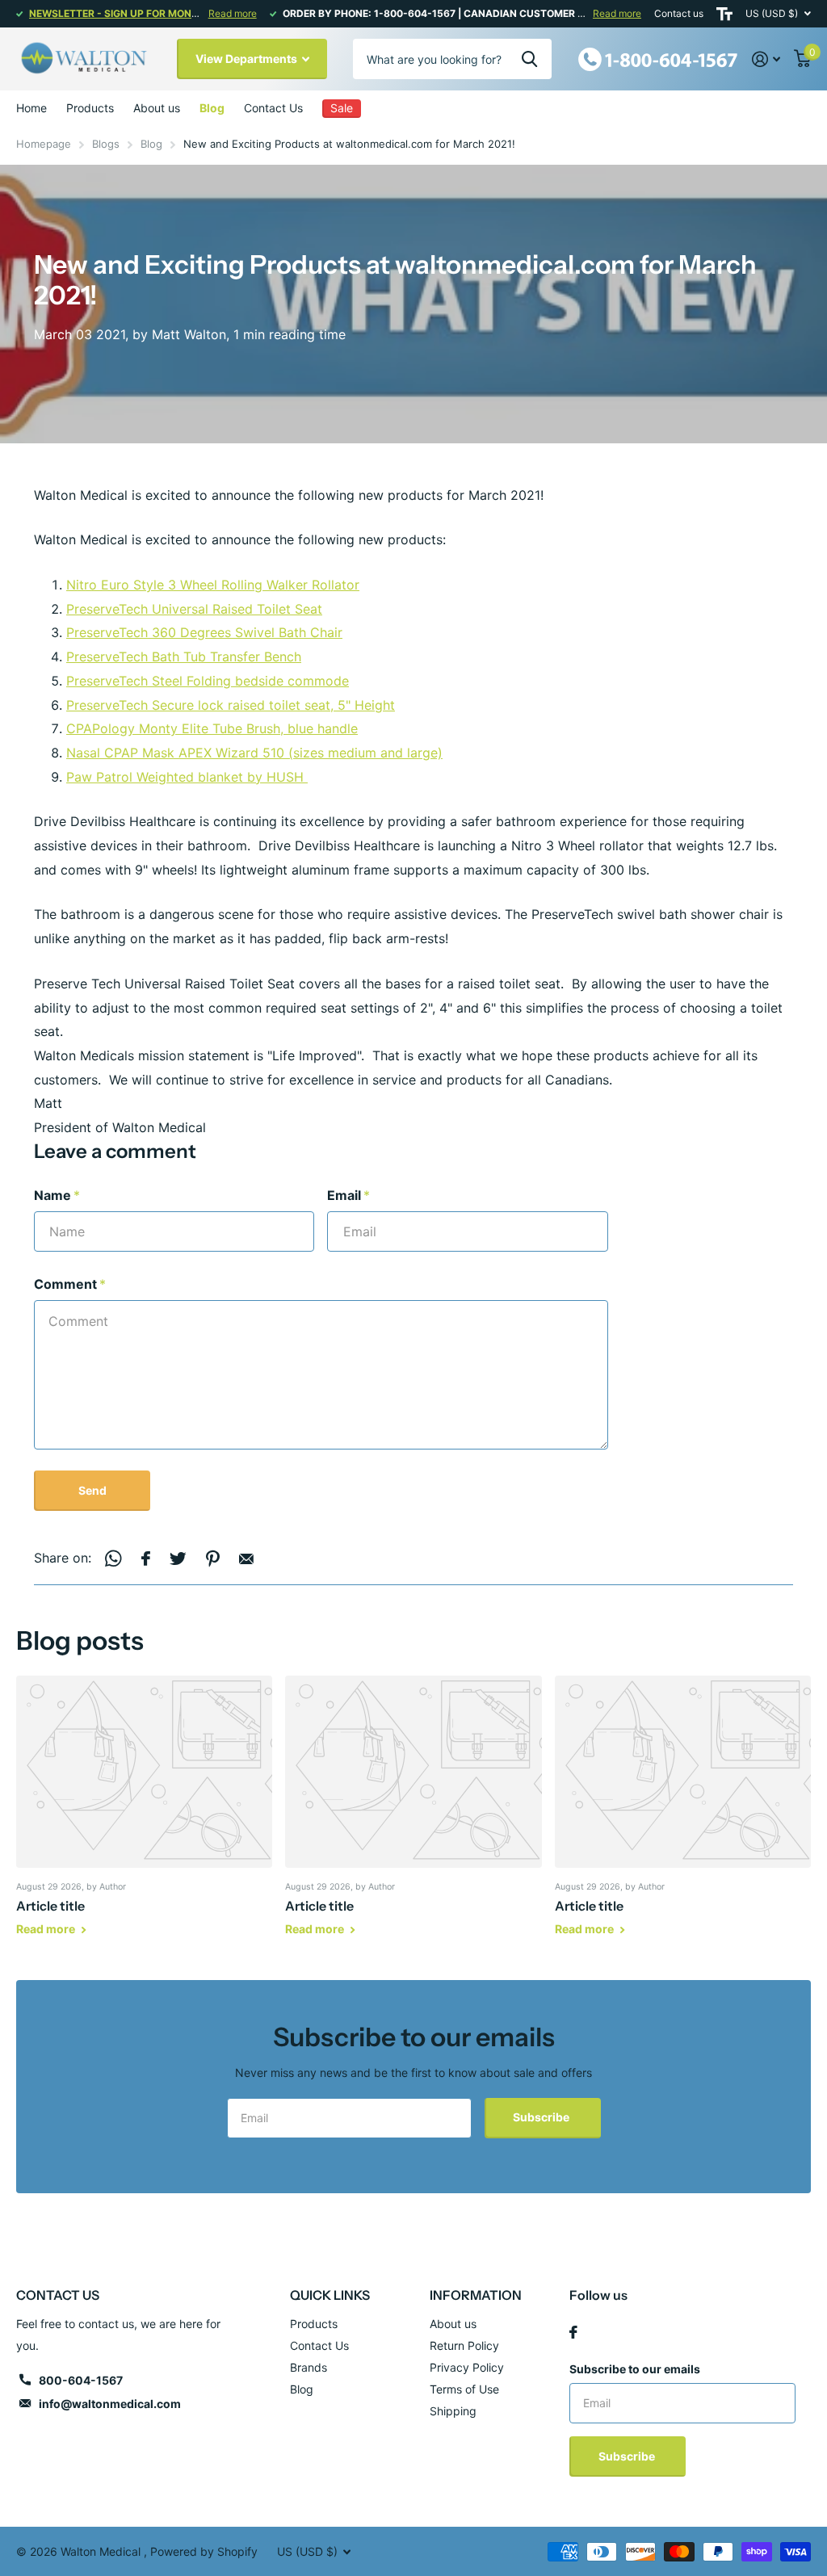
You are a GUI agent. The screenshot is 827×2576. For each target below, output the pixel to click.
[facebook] (573, 2332)
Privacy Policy (467, 2367)
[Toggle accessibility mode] (724, 14)
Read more (233, 13)
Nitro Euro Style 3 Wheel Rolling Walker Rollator (213, 585)
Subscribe (542, 2117)
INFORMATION (476, 2295)
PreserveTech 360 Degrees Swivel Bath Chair (204, 632)
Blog (212, 108)
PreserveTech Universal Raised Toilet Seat (194, 609)
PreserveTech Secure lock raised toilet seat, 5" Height (231, 705)
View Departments (248, 59)
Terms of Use (464, 2389)
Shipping (453, 2411)
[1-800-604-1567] (658, 58)
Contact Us (273, 108)
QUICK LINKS (330, 2295)
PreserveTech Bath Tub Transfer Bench (184, 657)
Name (57, 1195)
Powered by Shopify (204, 2551)
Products (314, 2324)
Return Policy (464, 2345)
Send (92, 1490)
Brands (309, 2367)
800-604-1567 (81, 2380)
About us (157, 108)
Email (348, 1195)
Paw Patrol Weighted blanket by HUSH (187, 777)
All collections (90, 108)
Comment (70, 1284)
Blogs (106, 144)
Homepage (44, 144)
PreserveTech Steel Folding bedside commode (208, 681)
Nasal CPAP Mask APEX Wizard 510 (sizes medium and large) (254, 753)
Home (31, 108)
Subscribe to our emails (635, 2369)
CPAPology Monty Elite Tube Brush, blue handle (212, 728)
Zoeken (529, 59)
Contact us (679, 13)
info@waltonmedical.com (110, 2404)
